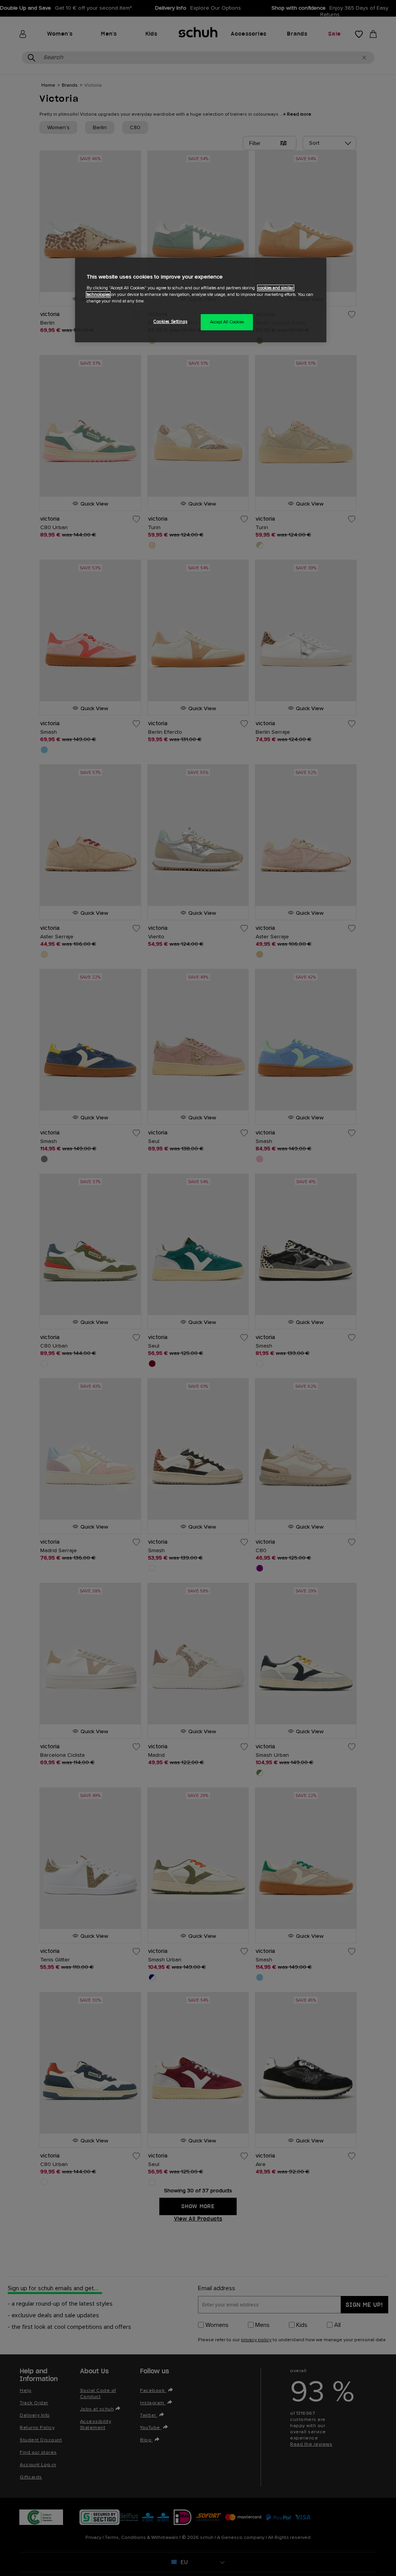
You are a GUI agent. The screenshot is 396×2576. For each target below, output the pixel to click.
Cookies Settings (170, 322)
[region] (201, 300)
